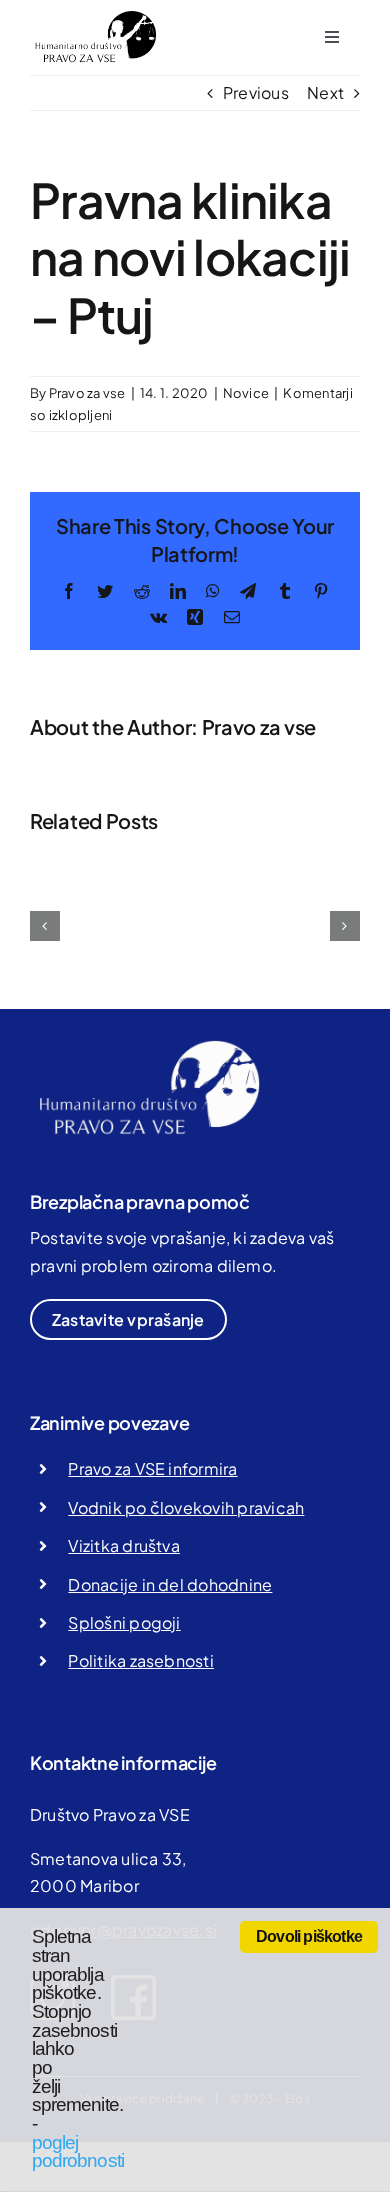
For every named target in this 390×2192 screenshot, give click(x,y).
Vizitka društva (124, 1545)
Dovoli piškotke (309, 1936)
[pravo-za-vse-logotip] (93, 17)
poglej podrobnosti (78, 2152)
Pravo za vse (87, 393)
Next (325, 92)
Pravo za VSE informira (152, 1468)
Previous (256, 92)
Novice (246, 393)
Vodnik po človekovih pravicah (186, 1507)
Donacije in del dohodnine (170, 1584)
